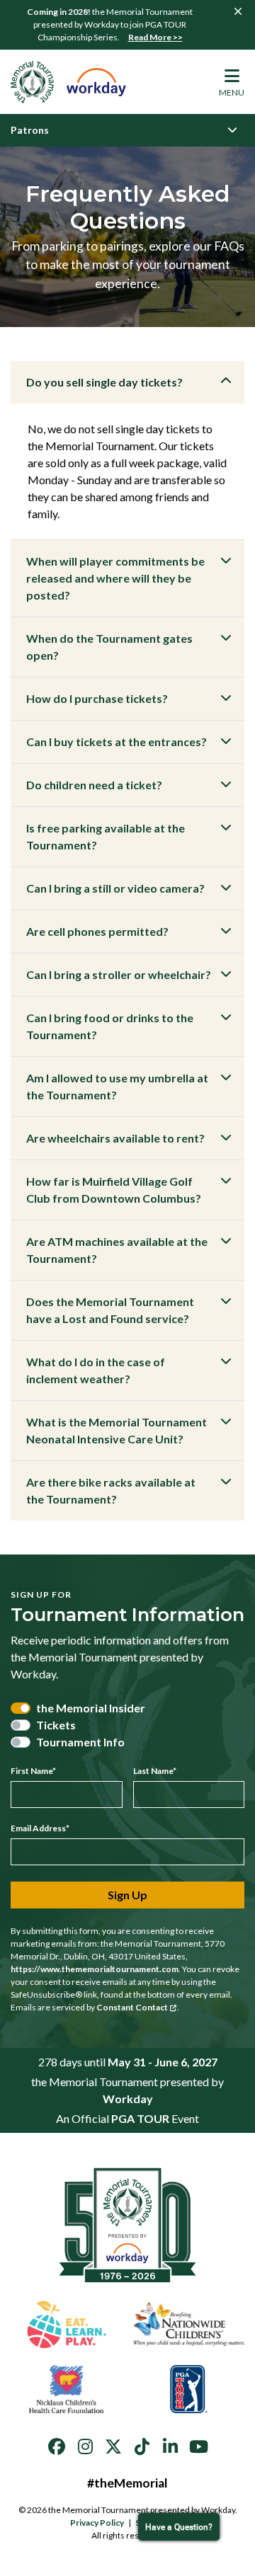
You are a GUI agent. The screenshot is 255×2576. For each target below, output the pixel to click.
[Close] (238, 11)
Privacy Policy (97, 2523)
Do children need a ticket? (94, 785)
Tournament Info (80, 1742)
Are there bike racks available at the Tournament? (111, 1490)
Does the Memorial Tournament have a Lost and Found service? (110, 1310)
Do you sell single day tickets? (104, 382)
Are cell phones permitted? (97, 931)
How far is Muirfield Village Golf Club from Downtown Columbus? (114, 1190)
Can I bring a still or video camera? (115, 888)
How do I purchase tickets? (97, 698)
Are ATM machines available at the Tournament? (117, 1250)
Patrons (30, 130)
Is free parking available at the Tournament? (106, 836)
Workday (128, 2099)
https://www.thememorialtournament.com (95, 1969)
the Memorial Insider (91, 1708)
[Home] (69, 82)
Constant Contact (132, 2007)
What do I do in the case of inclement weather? (96, 1370)
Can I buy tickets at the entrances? (117, 742)
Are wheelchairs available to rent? (115, 1138)
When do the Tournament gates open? (109, 647)
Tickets (56, 1725)
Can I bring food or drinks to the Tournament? (110, 1026)
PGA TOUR (140, 2118)
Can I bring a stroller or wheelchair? (119, 974)
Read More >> (155, 37)
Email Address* (40, 1828)
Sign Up (127, 1895)
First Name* (33, 1771)
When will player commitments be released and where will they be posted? (115, 578)
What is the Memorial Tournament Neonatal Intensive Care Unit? (117, 1430)
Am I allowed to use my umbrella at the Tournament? (117, 1086)
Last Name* (155, 1771)
